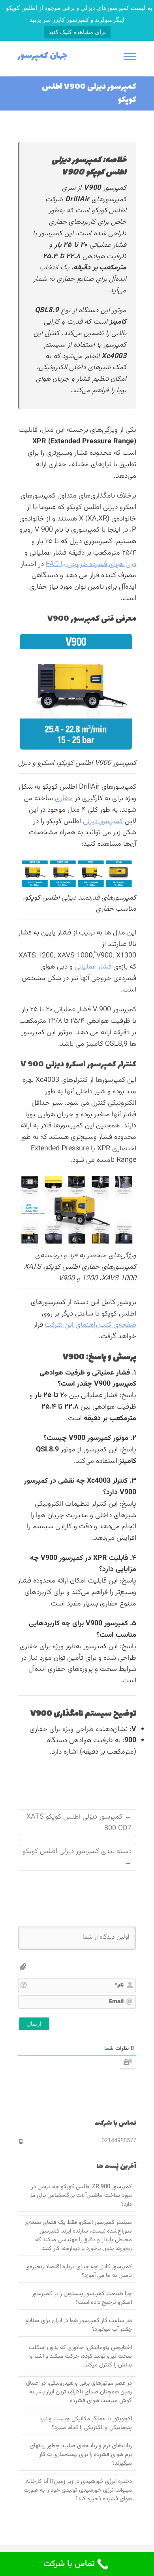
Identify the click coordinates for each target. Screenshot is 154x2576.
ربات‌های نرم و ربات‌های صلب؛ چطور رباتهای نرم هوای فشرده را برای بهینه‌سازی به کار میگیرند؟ (81, 2455)
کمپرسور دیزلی (103, 822)
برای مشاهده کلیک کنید (77, 32)
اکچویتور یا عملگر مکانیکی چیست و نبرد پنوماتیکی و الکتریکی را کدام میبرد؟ (85, 2423)
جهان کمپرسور (43, 56)
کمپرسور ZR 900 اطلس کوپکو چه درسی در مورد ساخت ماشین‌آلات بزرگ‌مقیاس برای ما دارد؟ (81, 2196)
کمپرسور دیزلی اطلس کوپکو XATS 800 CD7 (79, 1823)
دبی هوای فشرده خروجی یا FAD (91, 564)
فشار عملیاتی (93, 967)
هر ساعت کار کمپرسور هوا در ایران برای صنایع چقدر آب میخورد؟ (79, 2325)
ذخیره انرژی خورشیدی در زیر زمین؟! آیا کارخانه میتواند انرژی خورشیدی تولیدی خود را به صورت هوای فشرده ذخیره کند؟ (78, 2490)
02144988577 (119, 2141)
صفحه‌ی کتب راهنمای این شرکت (91, 1325)
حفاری (64, 799)
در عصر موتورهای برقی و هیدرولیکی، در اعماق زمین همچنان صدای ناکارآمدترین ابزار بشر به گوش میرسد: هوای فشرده (79, 2392)
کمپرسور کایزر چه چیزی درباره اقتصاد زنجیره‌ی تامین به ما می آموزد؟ (79, 2271)
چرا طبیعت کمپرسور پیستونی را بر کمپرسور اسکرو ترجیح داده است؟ (82, 2298)
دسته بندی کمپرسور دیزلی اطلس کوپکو (77, 1857)
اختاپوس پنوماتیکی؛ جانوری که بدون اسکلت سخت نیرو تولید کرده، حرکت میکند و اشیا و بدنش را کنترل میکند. (80, 2357)
